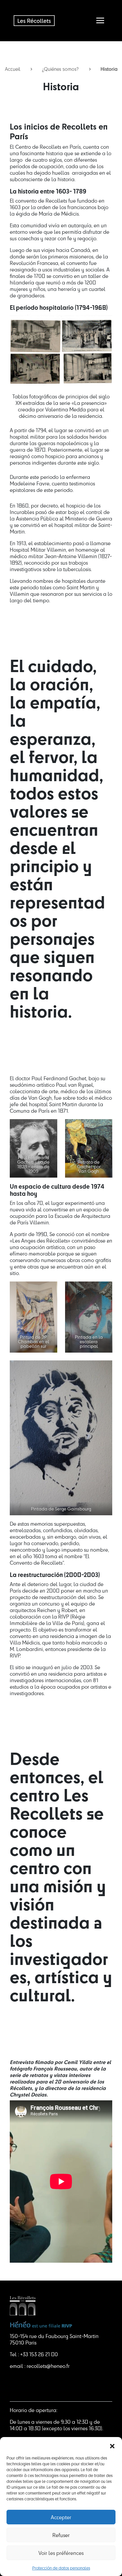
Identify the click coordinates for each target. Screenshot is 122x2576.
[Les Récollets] (34, 20)
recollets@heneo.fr (48, 2366)
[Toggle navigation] (100, 20)
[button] (112, 2445)
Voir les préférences (61, 2553)
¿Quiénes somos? (60, 69)
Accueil (13, 69)
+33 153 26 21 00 (39, 2354)
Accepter (61, 2517)
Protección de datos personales (61, 2568)
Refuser (61, 2535)
